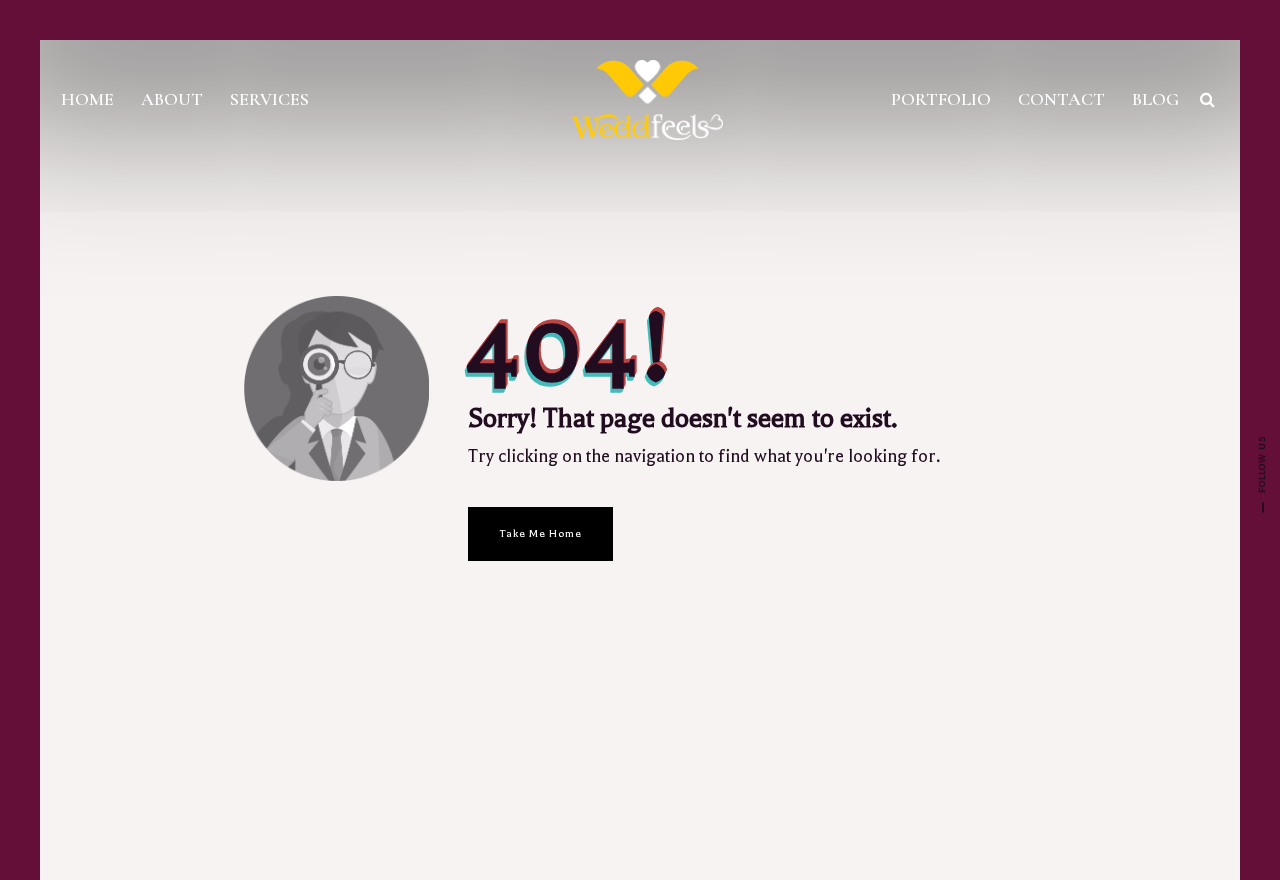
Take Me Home (540, 533)
